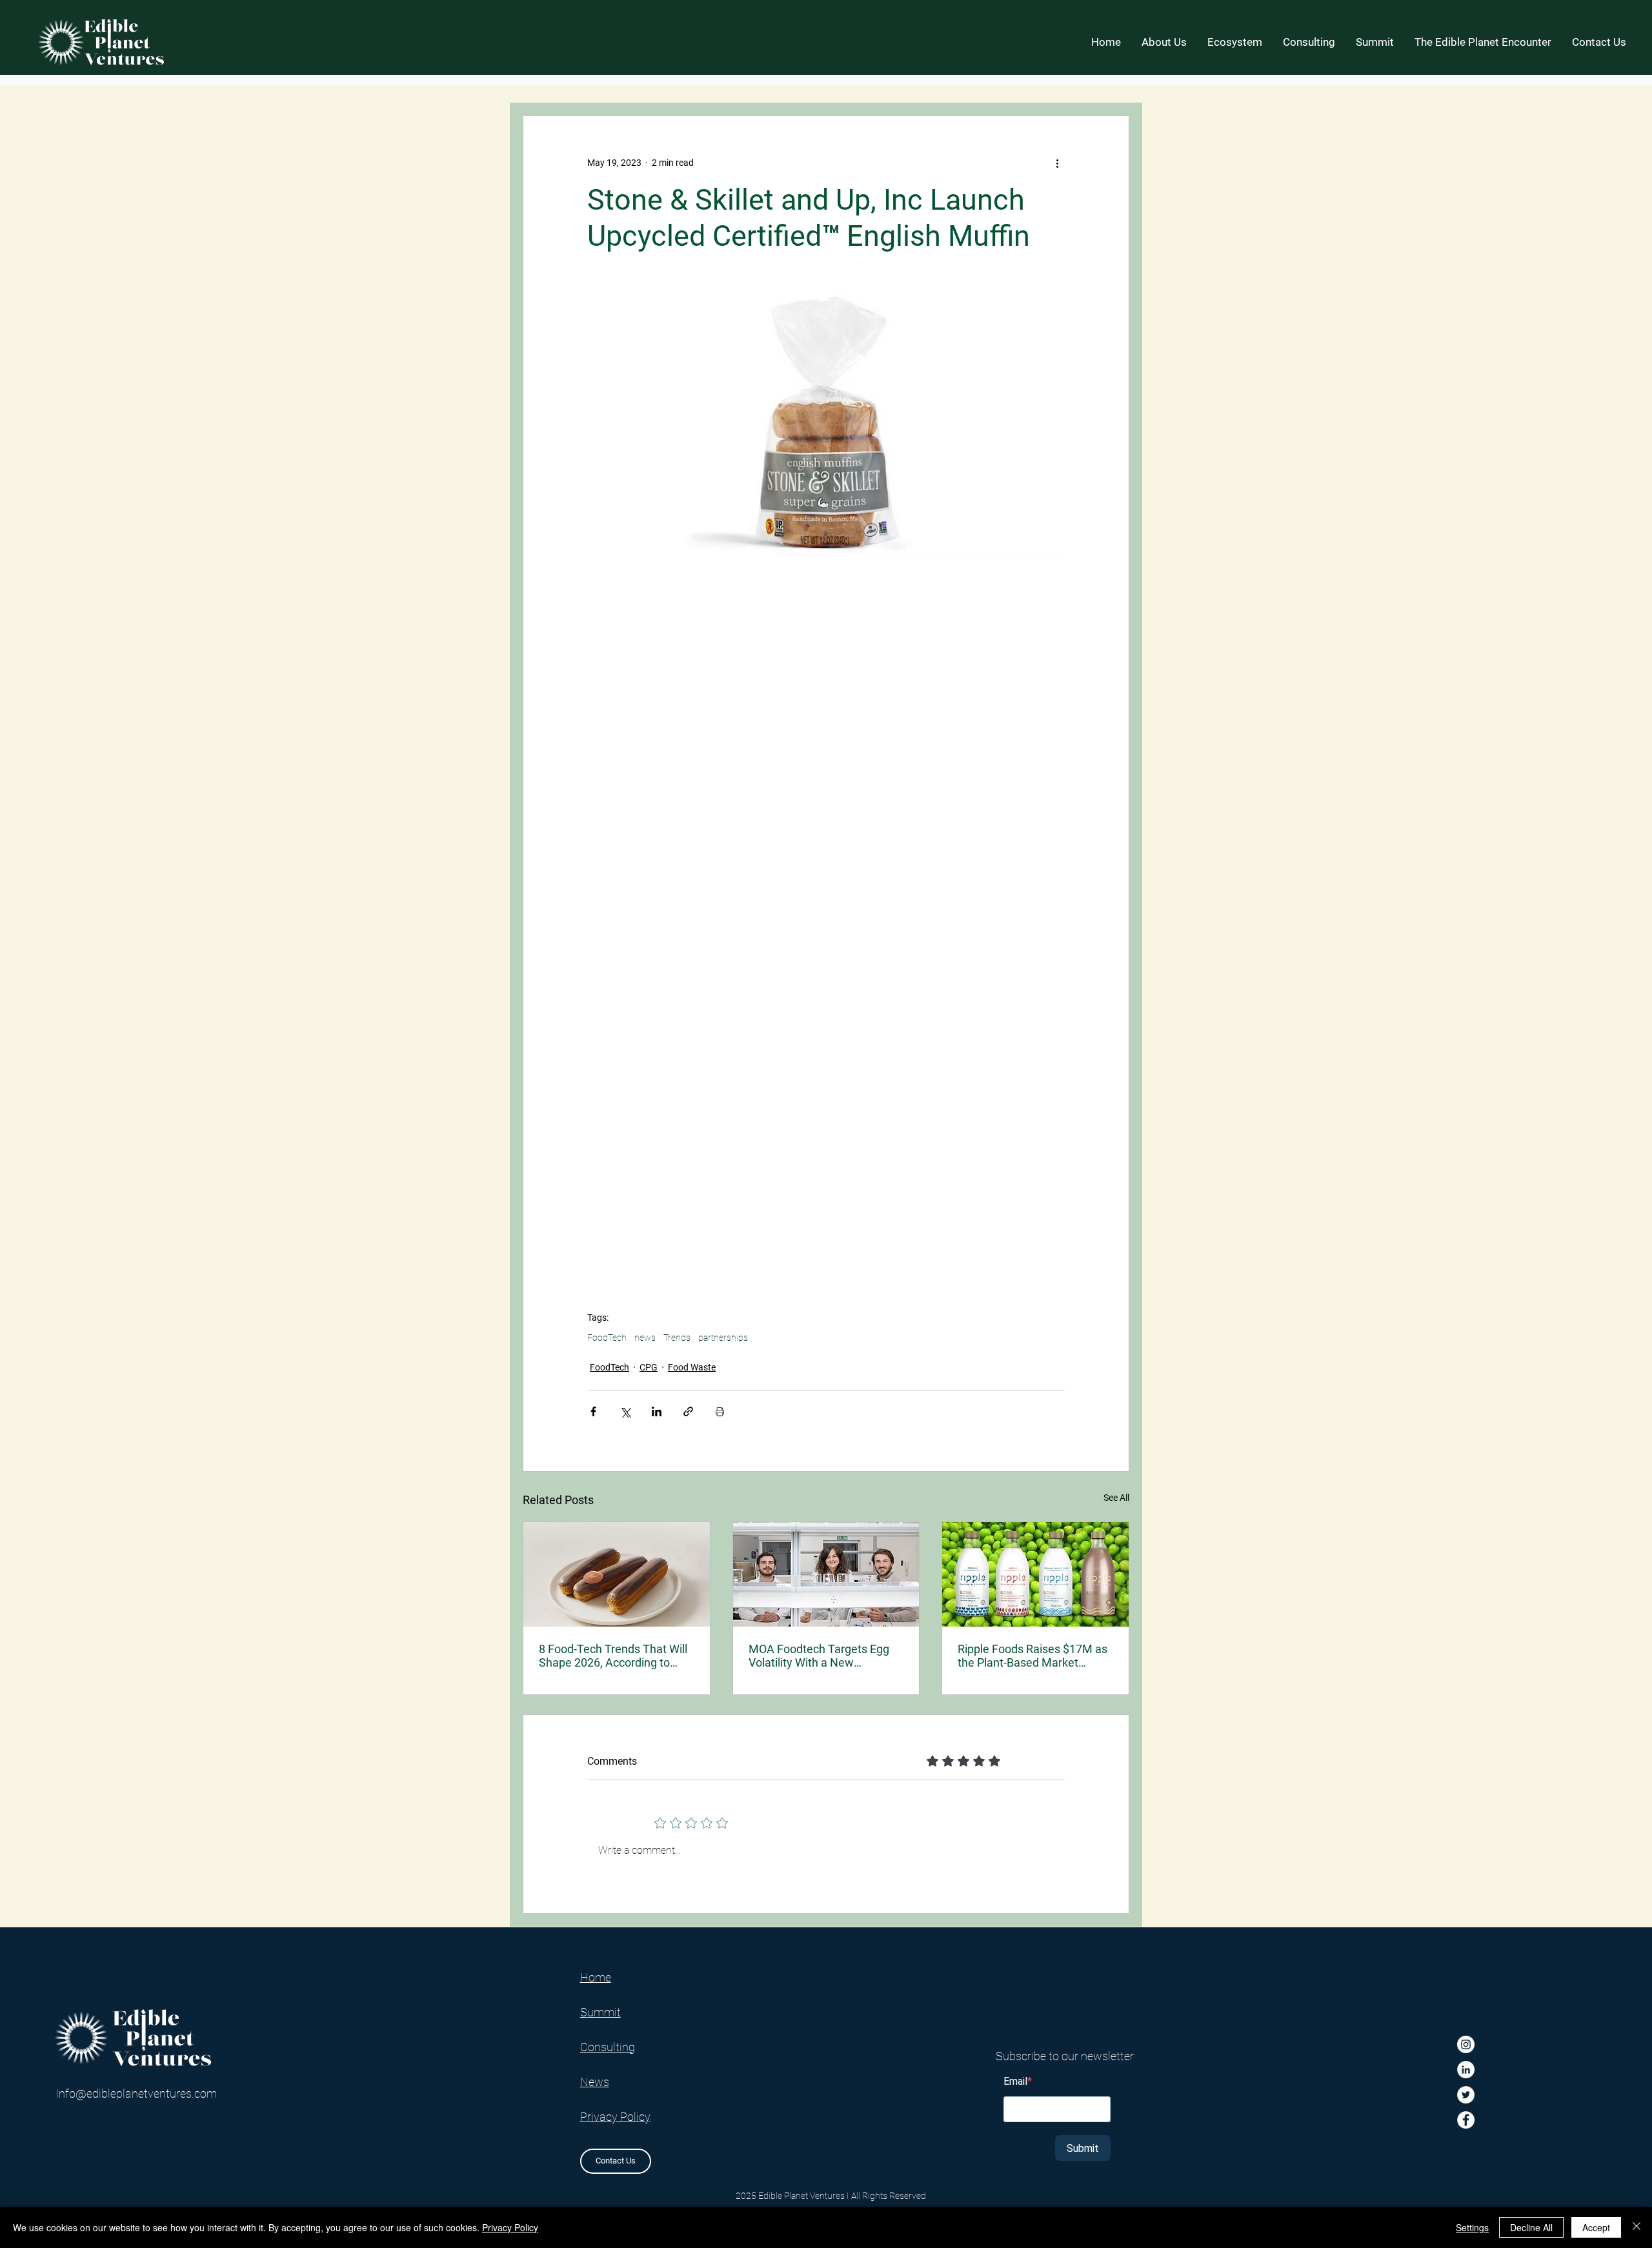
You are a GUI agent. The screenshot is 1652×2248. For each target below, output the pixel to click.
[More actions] (1057, 163)
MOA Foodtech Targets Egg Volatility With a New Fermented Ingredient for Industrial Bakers (819, 1656)
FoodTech (607, 1338)
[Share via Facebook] (593, 1411)
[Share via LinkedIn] (657, 1411)
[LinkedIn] (1466, 2070)
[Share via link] (688, 1411)
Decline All (1531, 2227)
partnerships (723, 1338)
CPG (649, 1367)
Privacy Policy (510, 2227)
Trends (677, 1338)
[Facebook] (1466, 2120)
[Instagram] (1466, 2044)
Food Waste (692, 1367)
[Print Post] (720, 1411)
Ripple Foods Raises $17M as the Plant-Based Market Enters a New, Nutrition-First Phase (1032, 1656)
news (645, 1338)
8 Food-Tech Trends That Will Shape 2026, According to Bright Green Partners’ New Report (613, 1656)
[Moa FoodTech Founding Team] (826, 1574)
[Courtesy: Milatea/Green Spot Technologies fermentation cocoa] (617, 1574)
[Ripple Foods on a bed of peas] (1035, 1574)
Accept (1596, 2227)
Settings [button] (1472, 2227)
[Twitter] (1466, 2095)
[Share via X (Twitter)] (625, 1411)
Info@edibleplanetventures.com (136, 2093)
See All (1116, 1498)
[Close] (1637, 2227)
